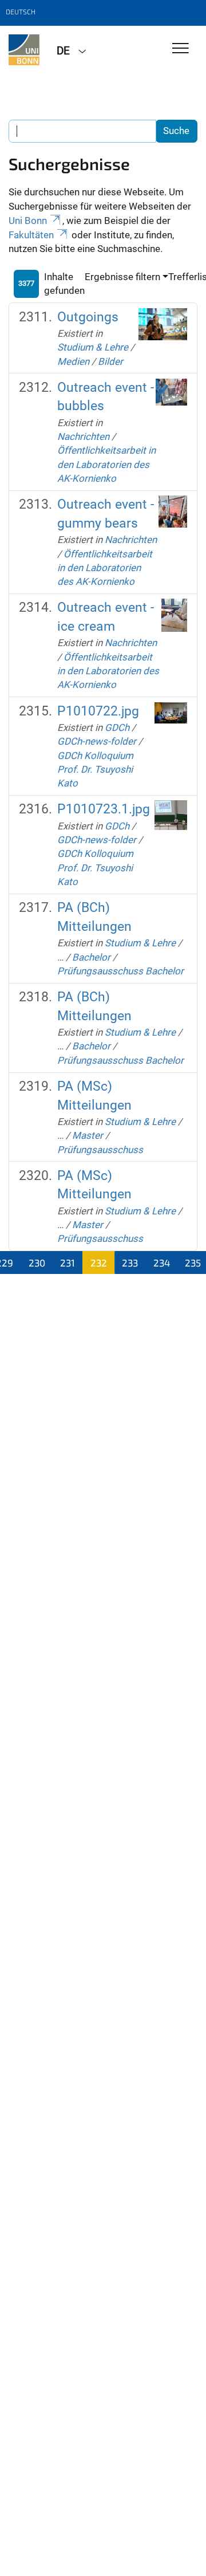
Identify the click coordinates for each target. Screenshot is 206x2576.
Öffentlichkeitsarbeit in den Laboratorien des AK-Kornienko (106, 464)
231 (68, 1263)
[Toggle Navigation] (181, 49)
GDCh (117, 727)
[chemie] (24, 50)
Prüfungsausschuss (100, 1150)
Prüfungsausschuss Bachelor (120, 971)
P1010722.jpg (98, 711)
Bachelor (91, 957)
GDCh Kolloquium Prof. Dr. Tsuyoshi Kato (95, 770)
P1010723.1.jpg (104, 809)
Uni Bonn (28, 221)
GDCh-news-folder (97, 741)
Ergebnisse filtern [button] (122, 277)
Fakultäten (31, 235)
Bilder (110, 361)
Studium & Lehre (93, 347)
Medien (73, 361)
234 (162, 1263)
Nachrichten (83, 436)
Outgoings (88, 317)
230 (37, 1263)
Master (88, 1135)
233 (130, 1263)
